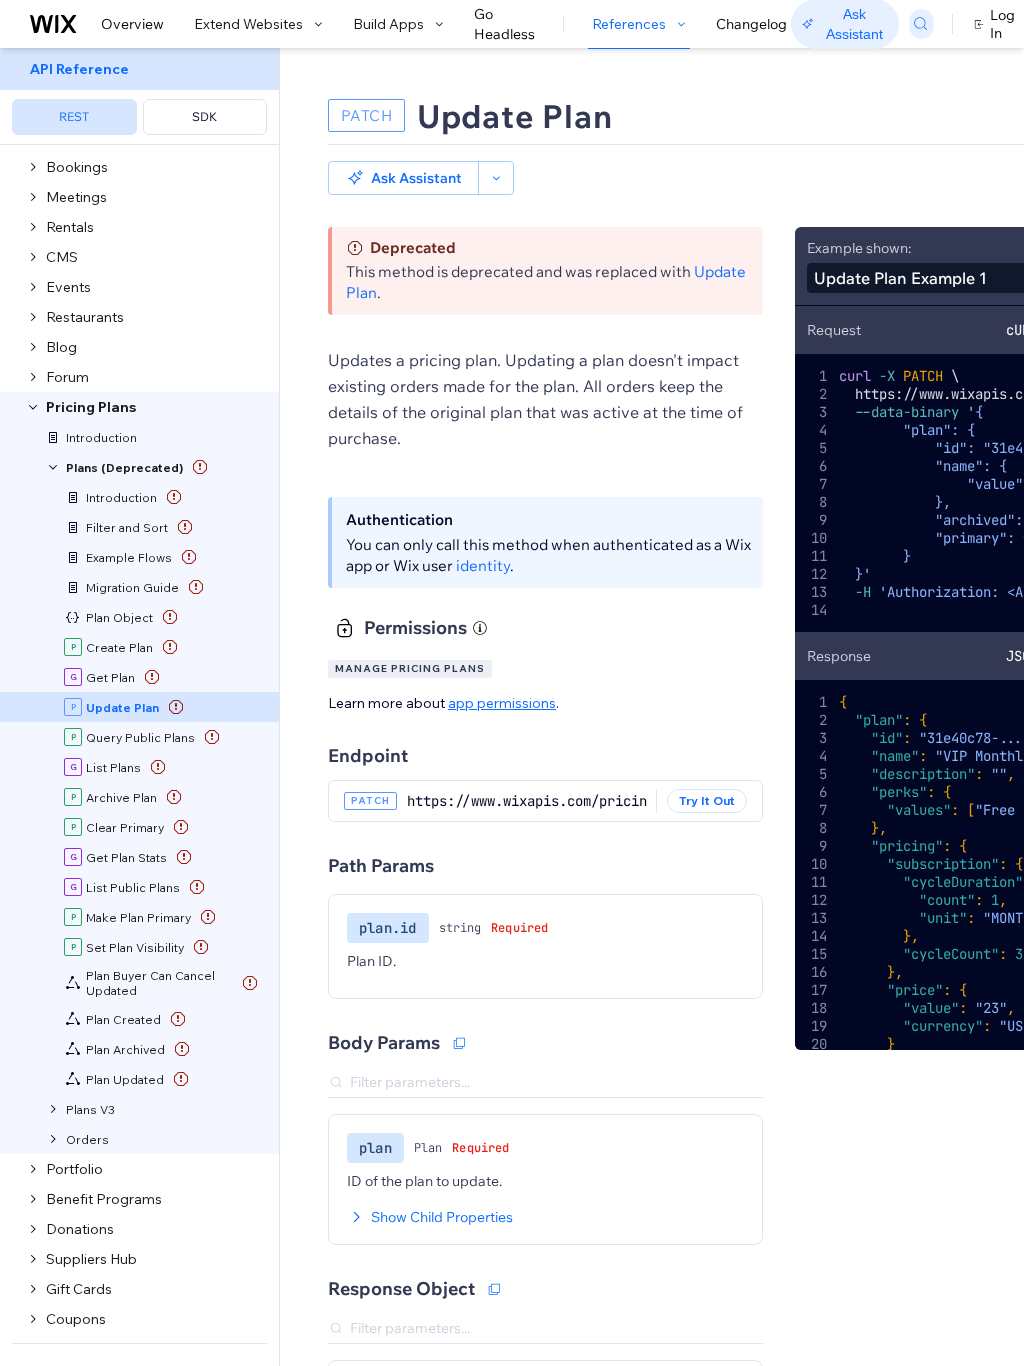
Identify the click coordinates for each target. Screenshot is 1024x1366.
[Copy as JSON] (459, 1043)
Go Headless (504, 24)
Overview (132, 24)
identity (483, 565)
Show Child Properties (442, 1217)
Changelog (751, 24)
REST (74, 116)
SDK (204, 116)
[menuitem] (139, 96)
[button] (403, 178)
